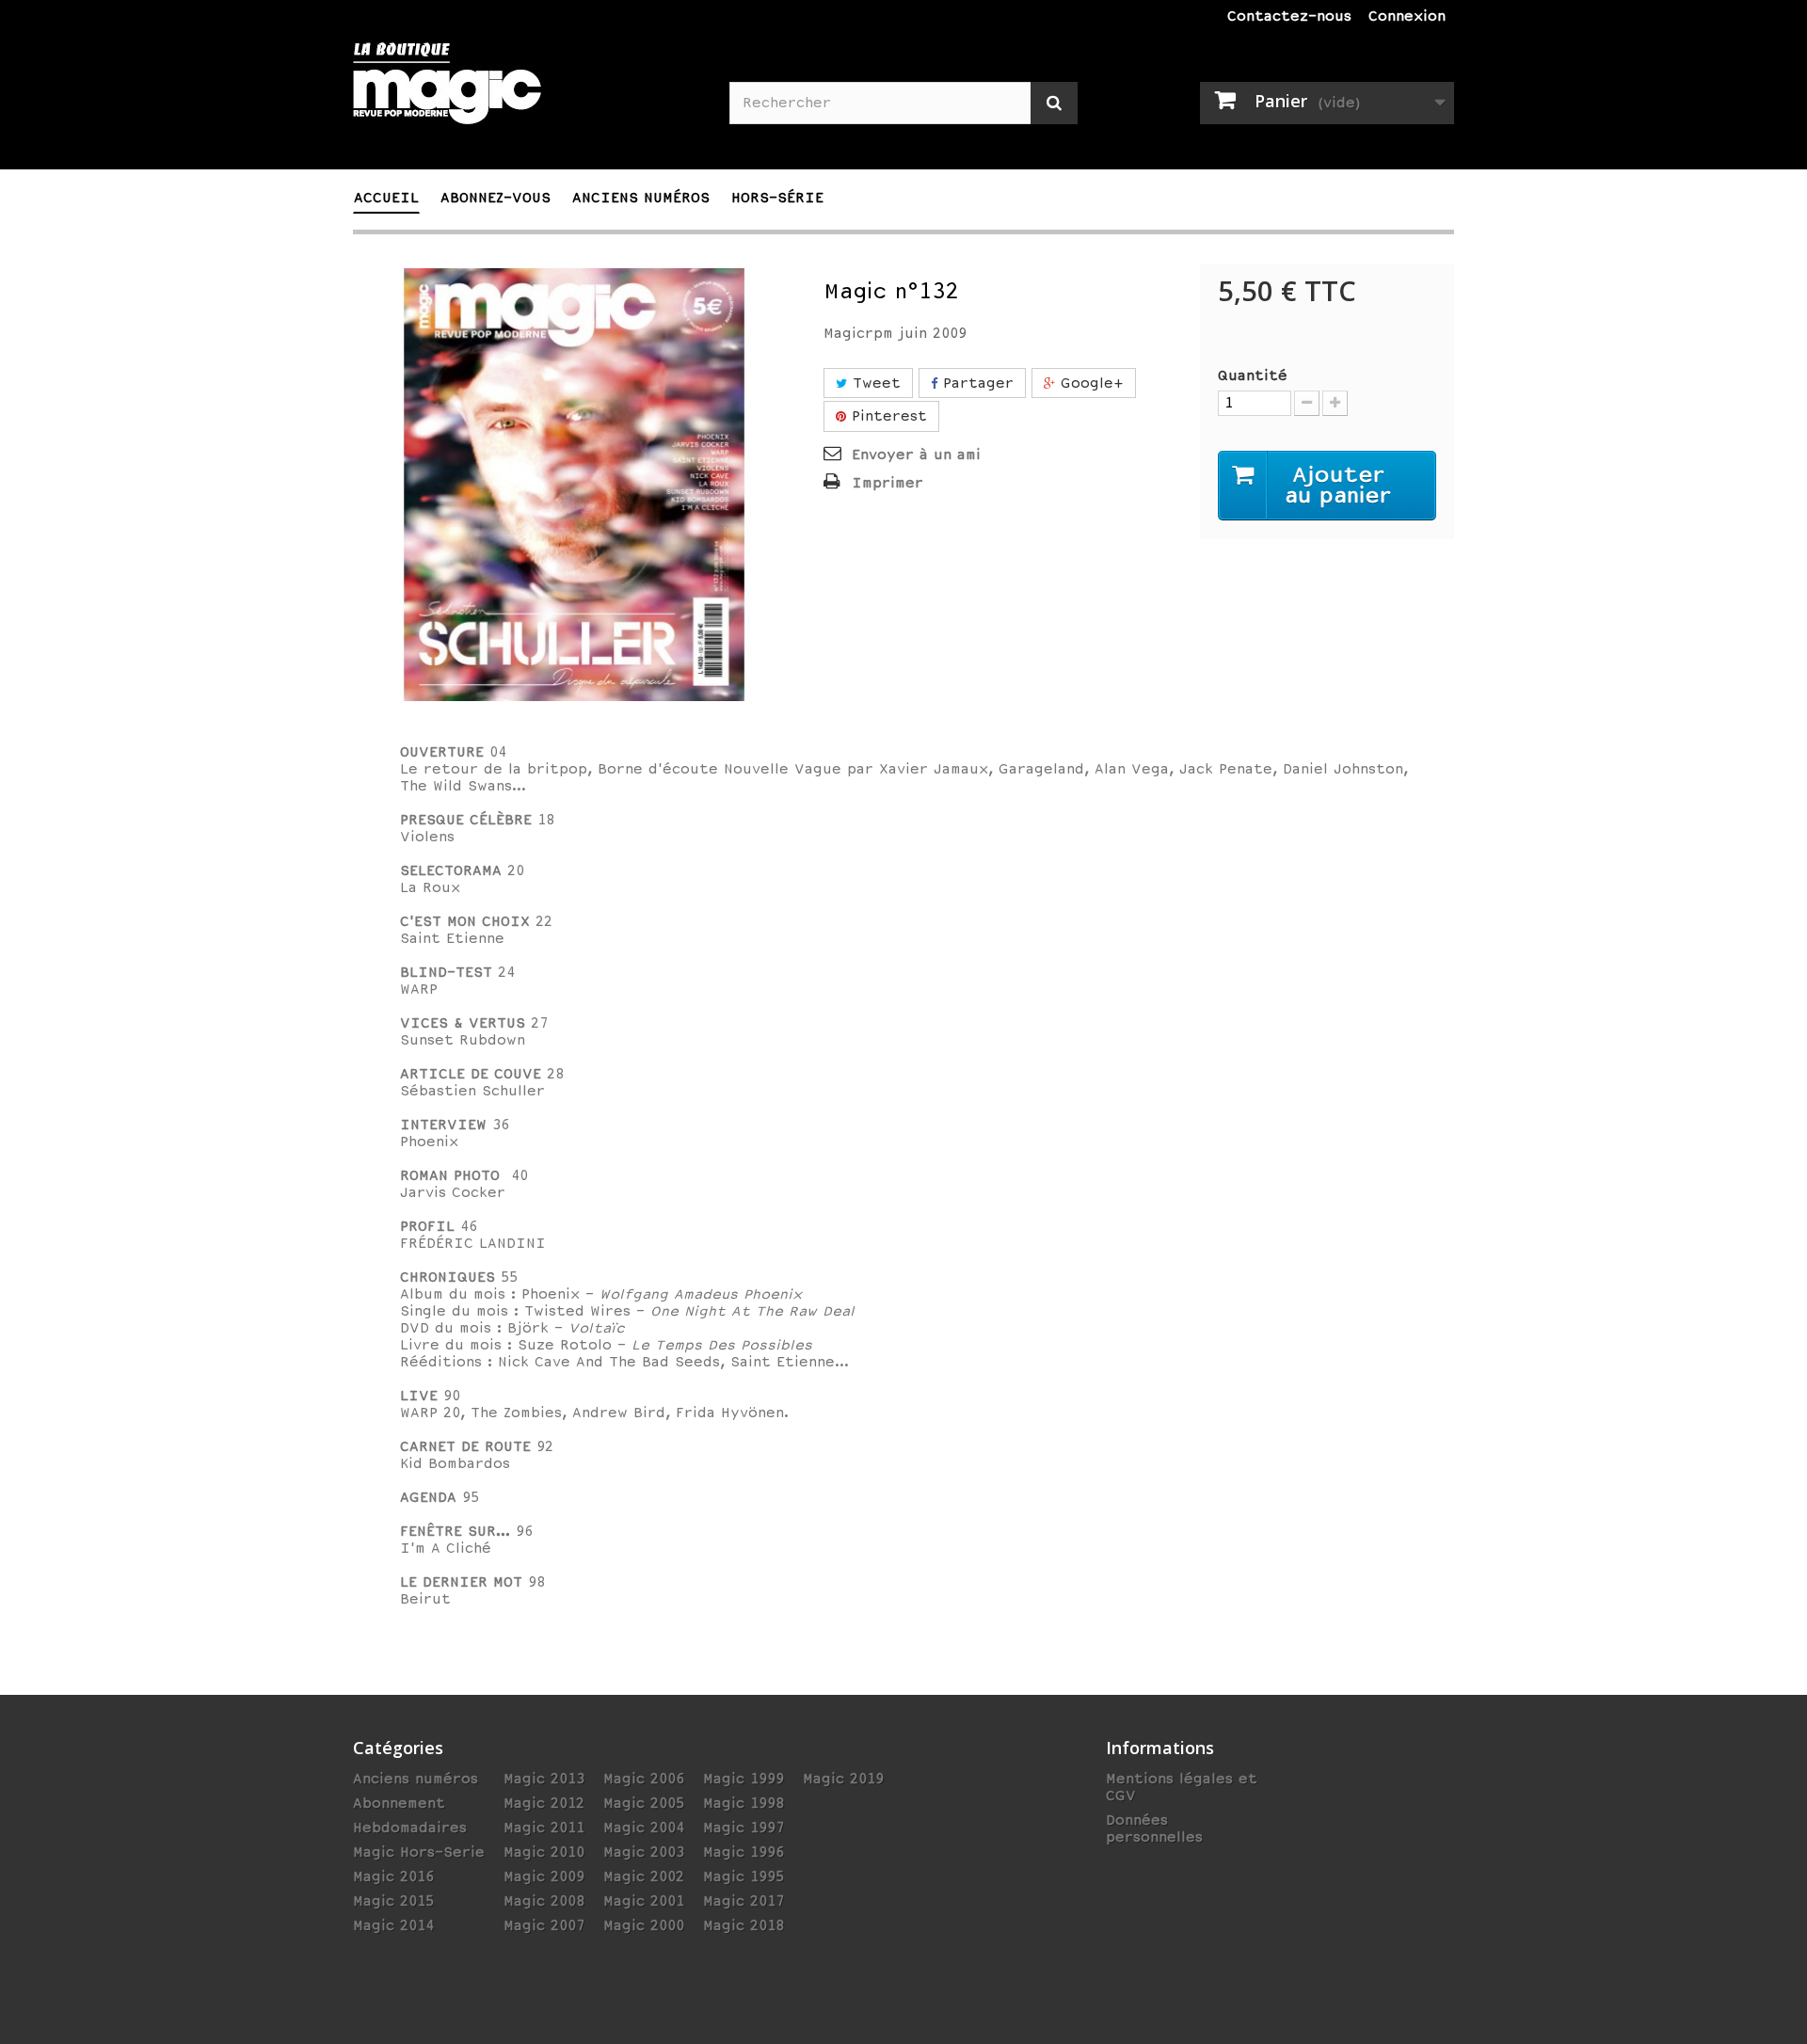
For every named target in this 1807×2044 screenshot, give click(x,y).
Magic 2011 (544, 1828)
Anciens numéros (416, 1779)
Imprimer (888, 483)
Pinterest (887, 416)
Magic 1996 (744, 1852)
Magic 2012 (544, 1803)
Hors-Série (777, 198)
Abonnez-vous (496, 198)
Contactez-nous (1289, 16)
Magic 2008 (544, 1901)
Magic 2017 (744, 1901)
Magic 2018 (744, 1925)
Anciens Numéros (641, 198)
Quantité (1253, 375)
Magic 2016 (393, 1876)
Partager (975, 383)
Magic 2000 (644, 1925)
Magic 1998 (744, 1803)
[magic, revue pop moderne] (527, 95)
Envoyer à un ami (916, 455)
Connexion (1407, 16)
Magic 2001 (644, 1901)
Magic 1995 (744, 1876)
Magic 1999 (744, 1779)
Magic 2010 (544, 1852)
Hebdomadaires (410, 1828)
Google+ (1089, 383)
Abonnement (399, 1803)
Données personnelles (1154, 1828)
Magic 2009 (544, 1876)
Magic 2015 (393, 1901)
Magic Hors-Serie (419, 1852)
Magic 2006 (644, 1779)
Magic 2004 (644, 1828)
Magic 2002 (644, 1876)
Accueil (386, 198)
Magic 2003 (644, 1852)
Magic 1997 (744, 1828)
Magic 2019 (843, 1779)
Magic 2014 (393, 1925)
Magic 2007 (544, 1925)
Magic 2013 (544, 1779)
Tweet (874, 383)
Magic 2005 (644, 1803)
